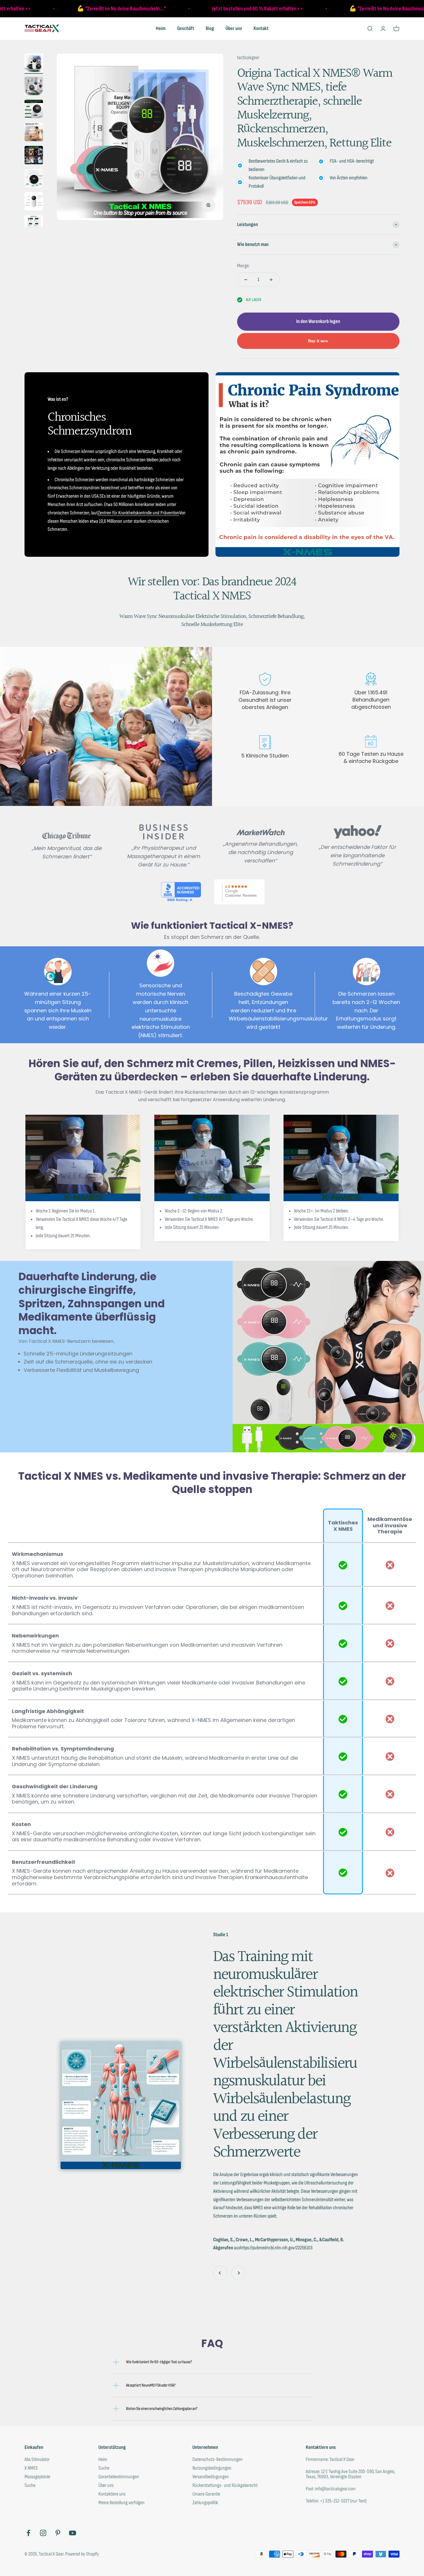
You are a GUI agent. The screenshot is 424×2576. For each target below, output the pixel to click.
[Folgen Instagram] (43, 2533)
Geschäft (186, 28)
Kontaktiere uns (112, 2494)
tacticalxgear (248, 58)
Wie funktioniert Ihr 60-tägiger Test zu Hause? (159, 2362)
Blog (210, 28)
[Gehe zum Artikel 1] (34, 64)
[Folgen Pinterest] (58, 2533)
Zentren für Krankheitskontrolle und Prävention (138, 513)
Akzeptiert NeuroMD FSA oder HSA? (151, 2385)
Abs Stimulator (37, 2460)
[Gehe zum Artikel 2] (34, 87)
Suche (30, 2485)
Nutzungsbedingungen (212, 2468)
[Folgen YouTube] (73, 2533)
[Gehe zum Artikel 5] (34, 156)
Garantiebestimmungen (119, 2477)
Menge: (243, 266)
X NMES (31, 2468)
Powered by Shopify (82, 2554)
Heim (161, 28)
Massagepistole (37, 2477)
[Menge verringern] (246, 280)
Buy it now (318, 341)
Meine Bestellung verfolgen (121, 2503)
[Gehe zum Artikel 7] (34, 202)
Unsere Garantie (206, 2494)
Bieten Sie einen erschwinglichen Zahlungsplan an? (162, 2409)
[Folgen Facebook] (28, 2533)
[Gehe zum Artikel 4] (34, 133)
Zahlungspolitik (205, 2503)
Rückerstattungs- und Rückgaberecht (225, 2485)
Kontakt (261, 28)
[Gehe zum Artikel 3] (34, 110)
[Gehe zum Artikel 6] (34, 179)
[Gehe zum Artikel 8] (34, 225)
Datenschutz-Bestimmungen (217, 2460)
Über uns (234, 28)
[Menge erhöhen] (271, 280)
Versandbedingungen (211, 2477)
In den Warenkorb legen (318, 321)
